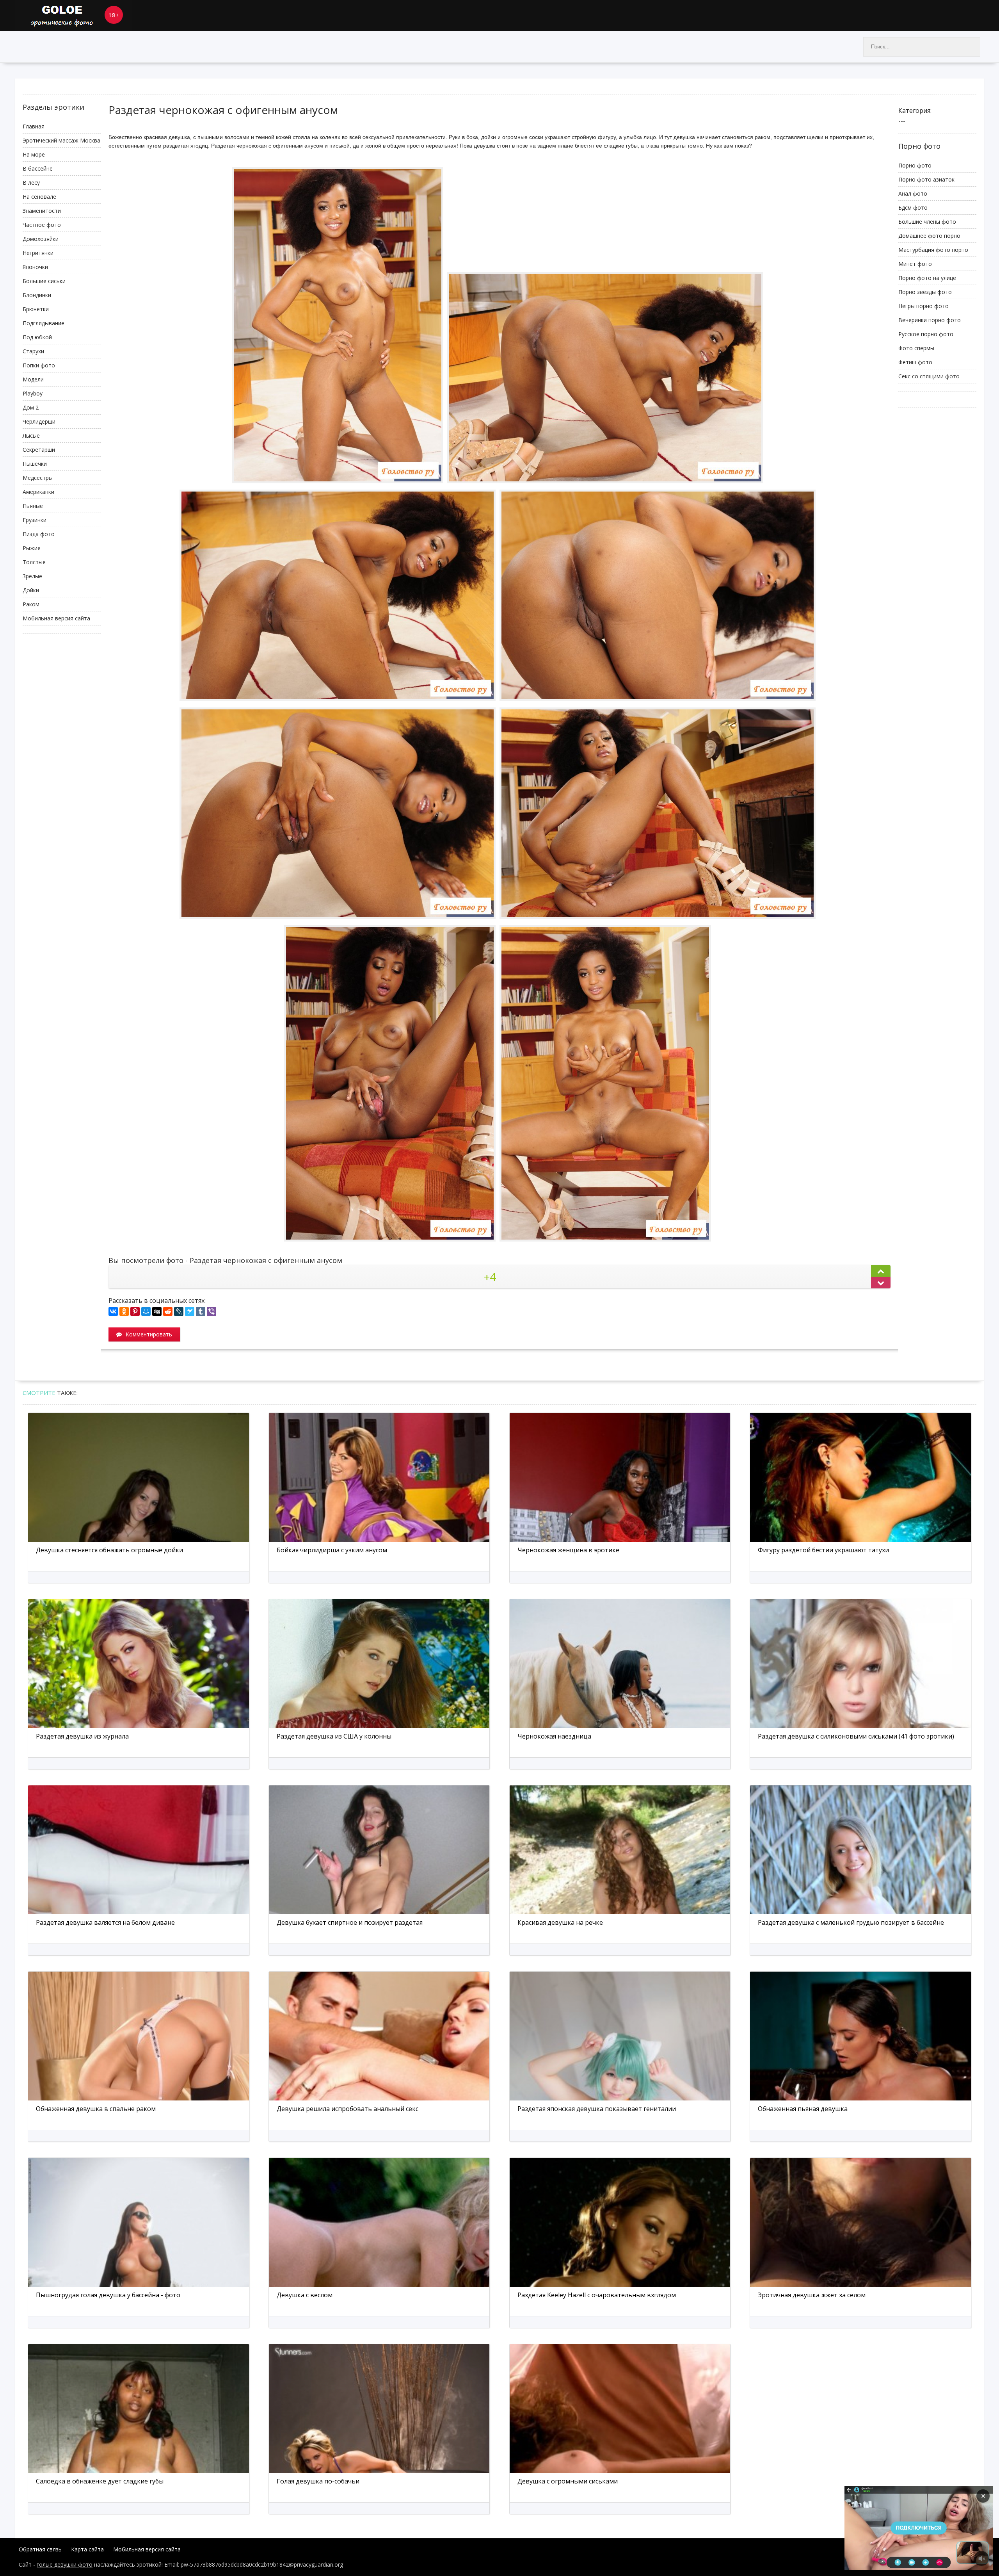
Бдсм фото (913, 208)
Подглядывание (44, 323)
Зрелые (32, 576)
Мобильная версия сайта (56, 618)
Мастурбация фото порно (933, 250)
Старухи (33, 351)
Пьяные (33, 506)
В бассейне (38, 168)
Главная (34, 126)
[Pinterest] (135, 1311)
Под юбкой (37, 337)
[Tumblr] (201, 1311)
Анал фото (913, 193)
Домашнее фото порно (929, 236)
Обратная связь (40, 2549)
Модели (33, 379)
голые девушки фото (65, 2564)
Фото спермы (916, 348)
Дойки (31, 590)
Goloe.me (73, 16)
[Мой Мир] (146, 1311)
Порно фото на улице (927, 278)
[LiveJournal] (179, 1311)
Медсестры (38, 478)
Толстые (34, 562)
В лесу (31, 183)
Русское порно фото (926, 334)
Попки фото (39, 365)
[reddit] (168, 1311)
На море (34, 154)
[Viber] (212, 1311)
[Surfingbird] (190, 1311)
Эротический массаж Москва (61, 140)
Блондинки (37, 295)
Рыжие (32, 548)
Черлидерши (39, 421)
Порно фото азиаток (926, 179)
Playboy (33, 393)
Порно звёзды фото (925, 292)
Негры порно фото (923, 306)
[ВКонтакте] (113, 1311)
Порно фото (915, 165)
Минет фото (915, 264)
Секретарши (39, 450)
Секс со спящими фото (929, 376)
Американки (38, 492)
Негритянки (38, 253)
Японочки (35, 267)
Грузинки (35, 520)
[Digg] (157, 1311)
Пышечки (35, 464)
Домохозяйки (41, 239)
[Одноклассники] (124, 1311)
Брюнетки (36, 309)
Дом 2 (31, 407)
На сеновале (39, 197)
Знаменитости (42, 211)
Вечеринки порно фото (930, 320)
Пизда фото (39, 534)
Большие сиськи (44, 281)
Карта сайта (87, 2549)
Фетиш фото (915, 362)
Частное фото (42, 225)
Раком (31, 604)
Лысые (31, 436)
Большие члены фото (927, 222)
